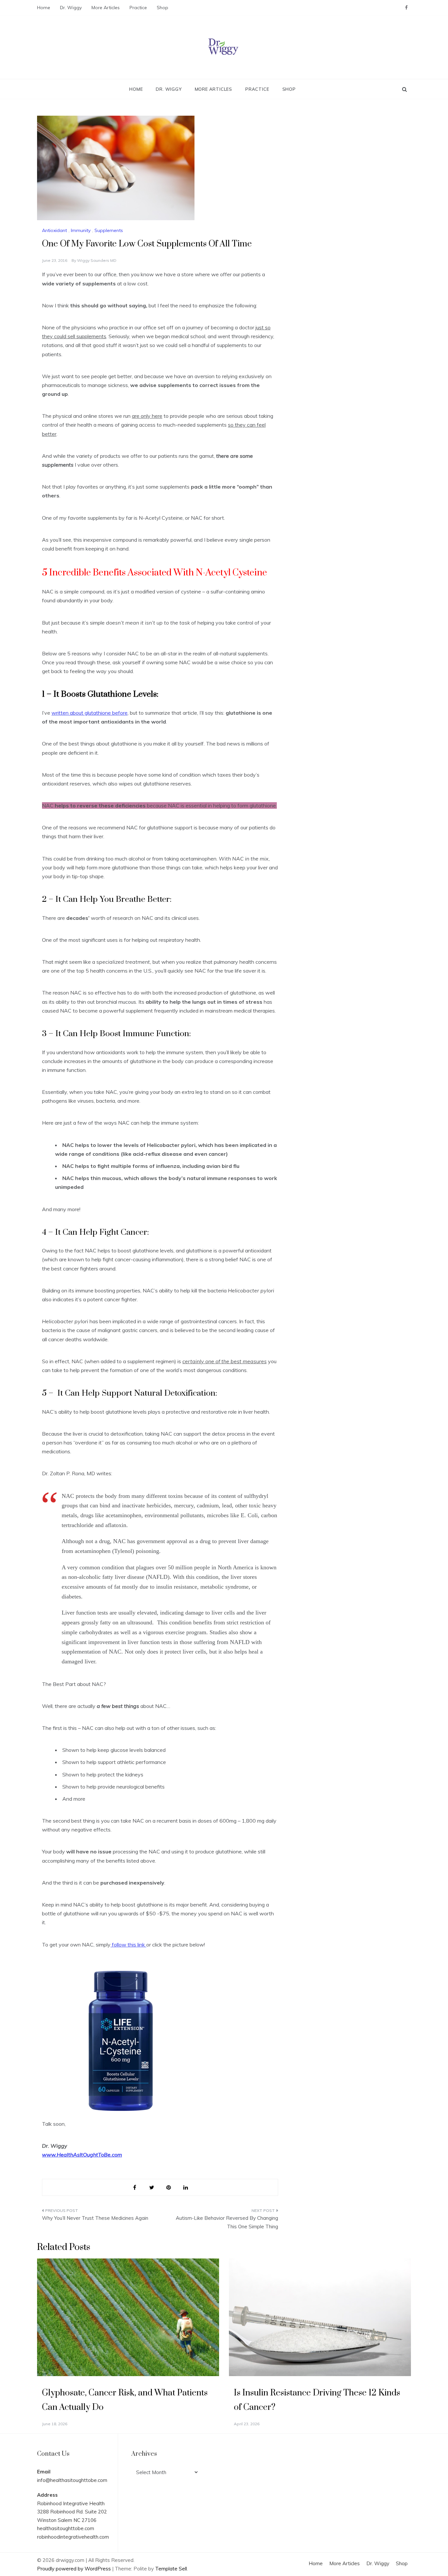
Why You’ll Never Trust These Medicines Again (95, 2218)
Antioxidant (54, 230)
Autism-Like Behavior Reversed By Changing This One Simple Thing (227, 2222)
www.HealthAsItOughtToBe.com (82, 2155)
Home (44, 8)
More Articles (106, 8)
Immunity (81, 230)
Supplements (109, 230)
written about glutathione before (90, 713)
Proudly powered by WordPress (75, 2569)
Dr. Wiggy (71, 8)
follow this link (128, 1945)
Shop (163, 8)
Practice (138, 8)
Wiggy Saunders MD (97, 260)
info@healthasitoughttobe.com (72, 2480)
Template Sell (171, 2569)
